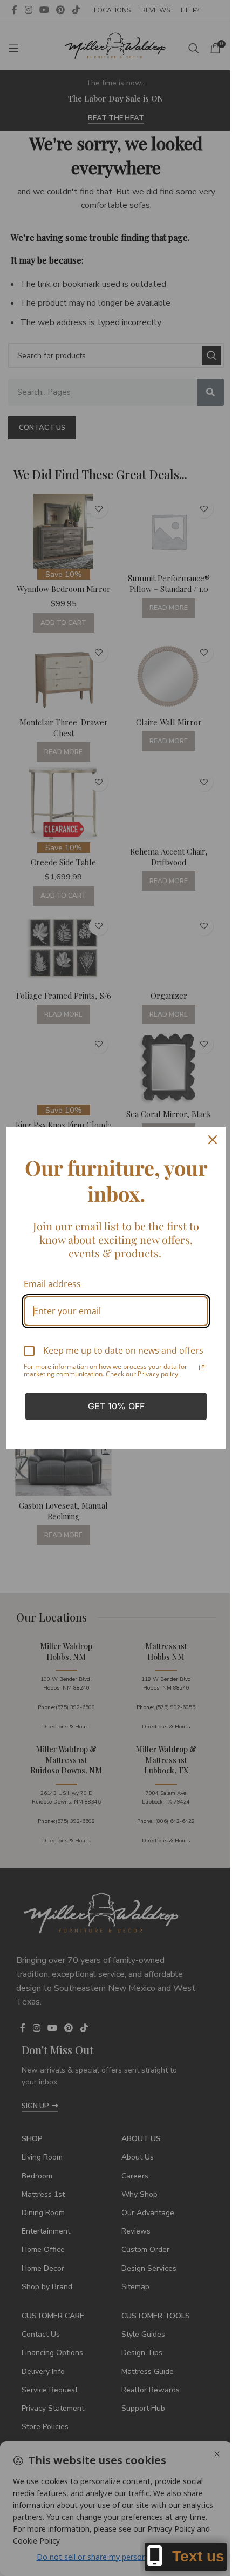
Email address (52, 1284)
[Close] (213, 1140)
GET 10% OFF (116, 1406)
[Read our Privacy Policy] (202, 1368)
